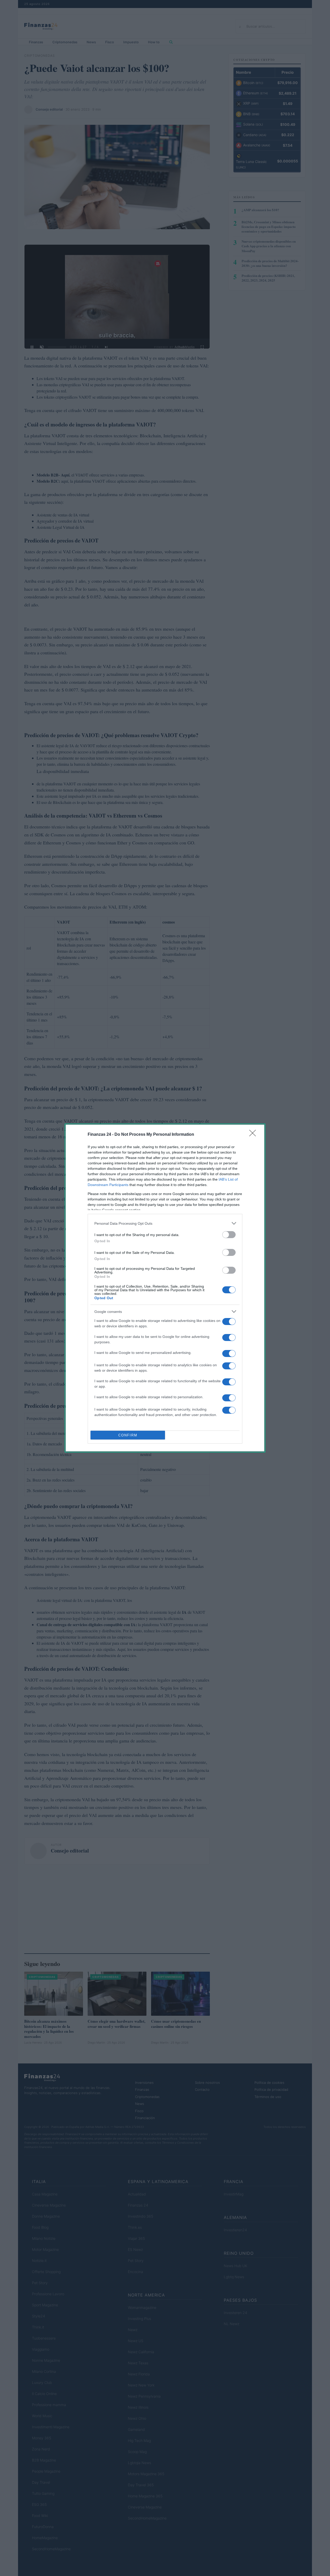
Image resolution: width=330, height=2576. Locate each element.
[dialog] (165, 1288)
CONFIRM (128, 1435)
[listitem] (165, 1223)
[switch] (229, 1235)
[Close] (254, 1135)
